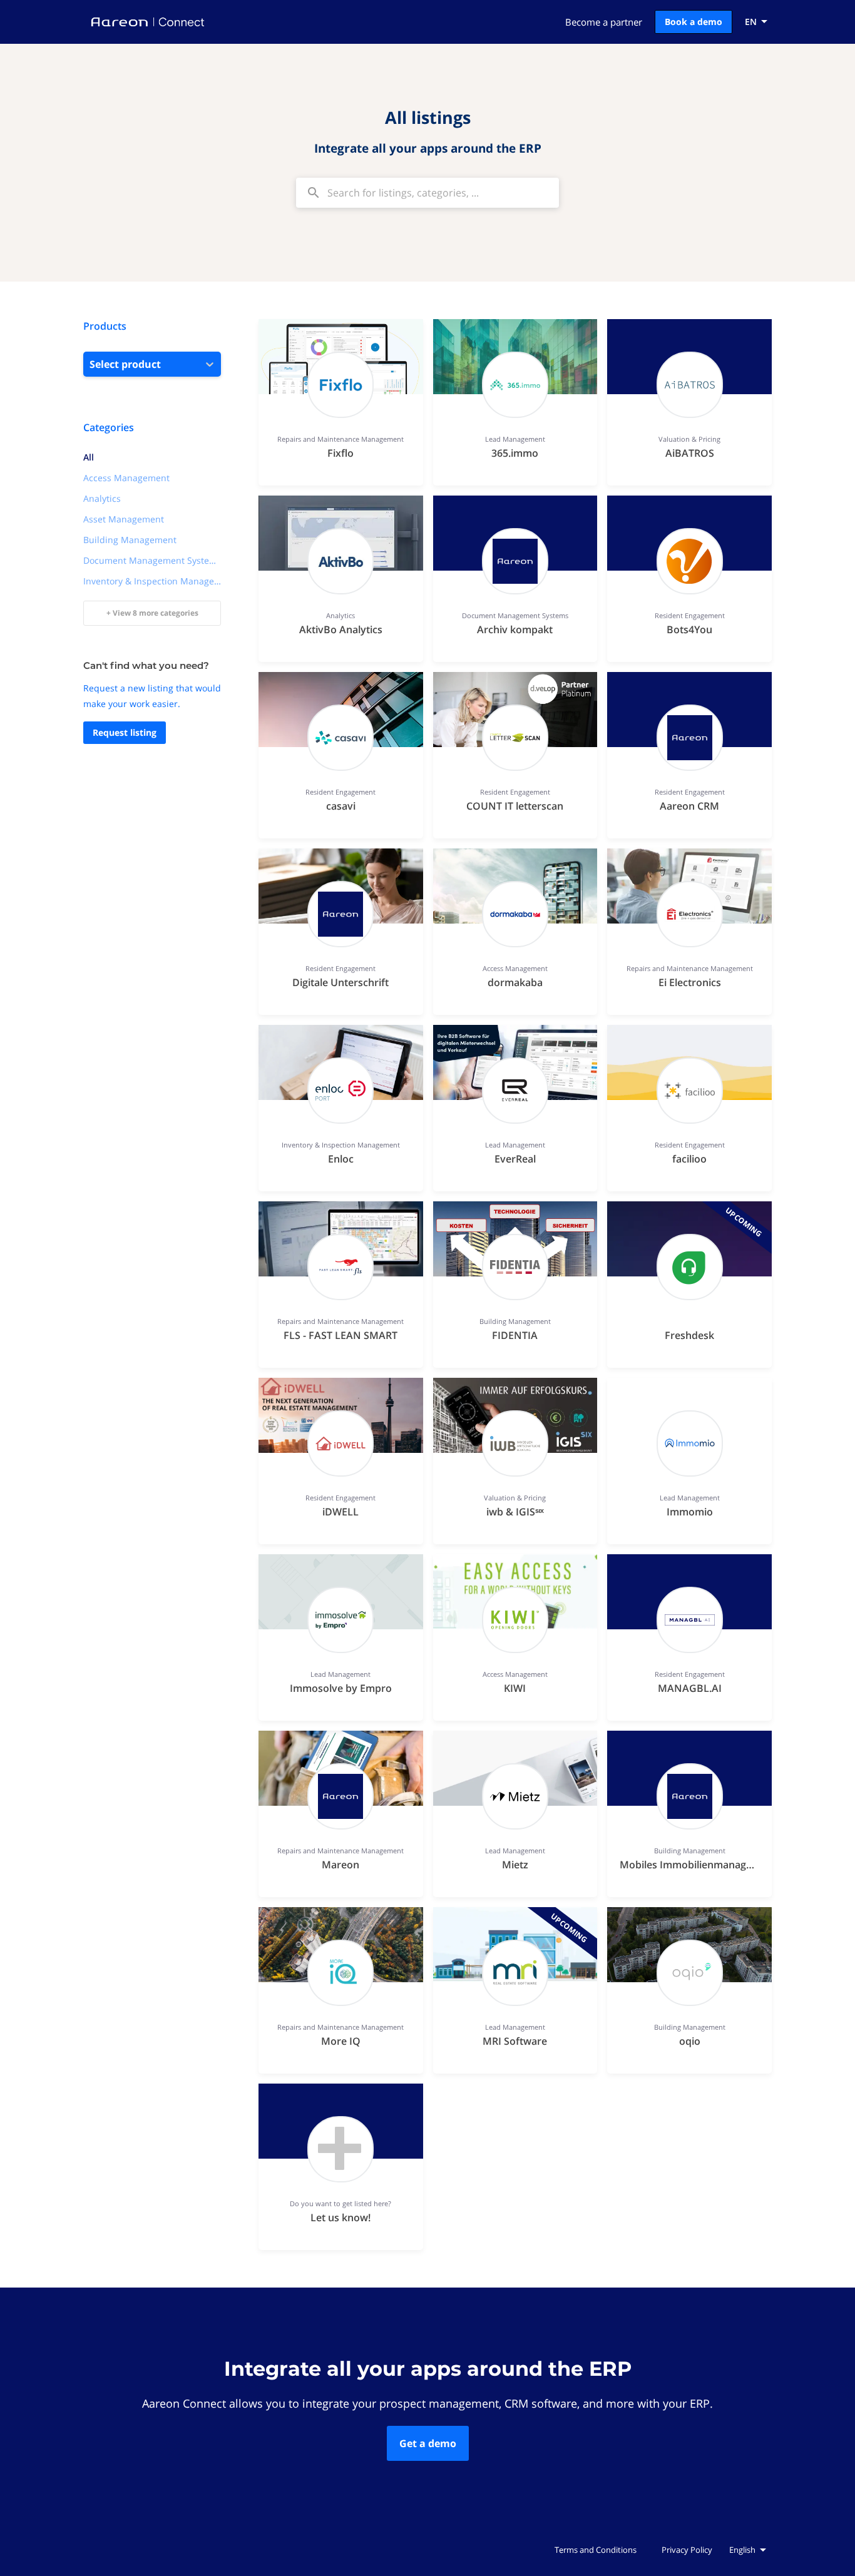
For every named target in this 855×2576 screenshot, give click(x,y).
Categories (109, 427)
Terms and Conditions (596, 2550)
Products (105, 326)
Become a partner (604, 22)
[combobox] (427, 193)
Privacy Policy (687, 2550)
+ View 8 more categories (152, 613)
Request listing (125, 732)
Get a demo (428, 2443)
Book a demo (694, 22)
